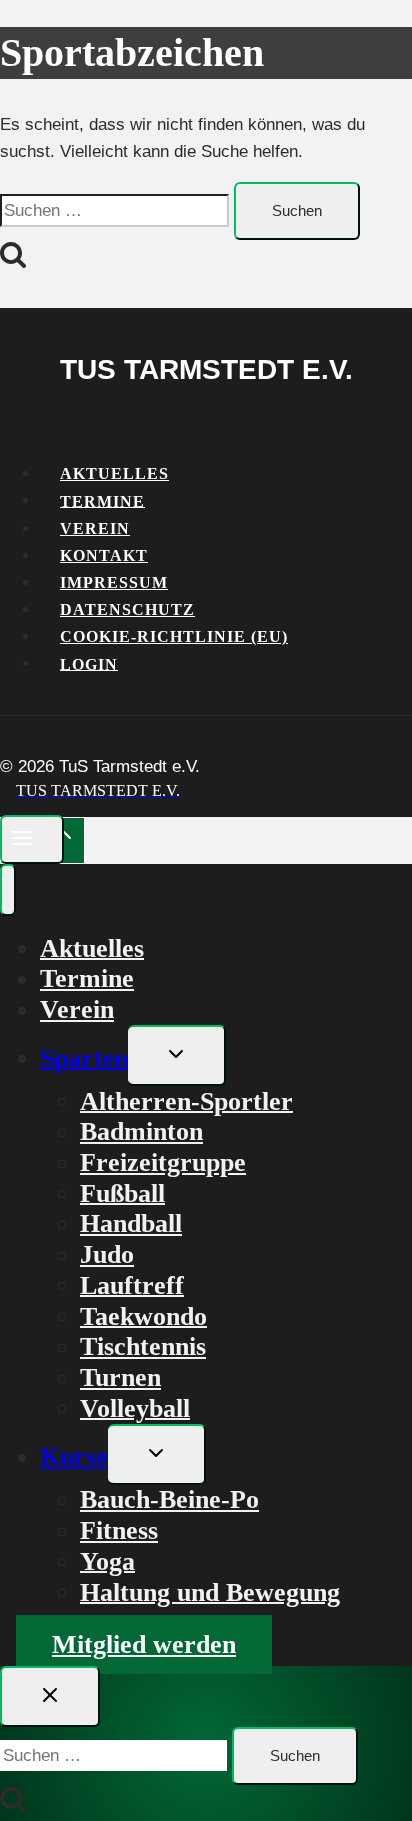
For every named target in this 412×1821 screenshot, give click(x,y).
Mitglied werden (144, 1644)
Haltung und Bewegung (210, 1591)
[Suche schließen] (50, 1696)
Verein (77, 1009)
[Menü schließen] (8, 890)
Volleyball (135, 1407)
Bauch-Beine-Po (169, 1499)
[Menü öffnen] (32, 839)
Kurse (74, 1456)
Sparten (84, 1057)
